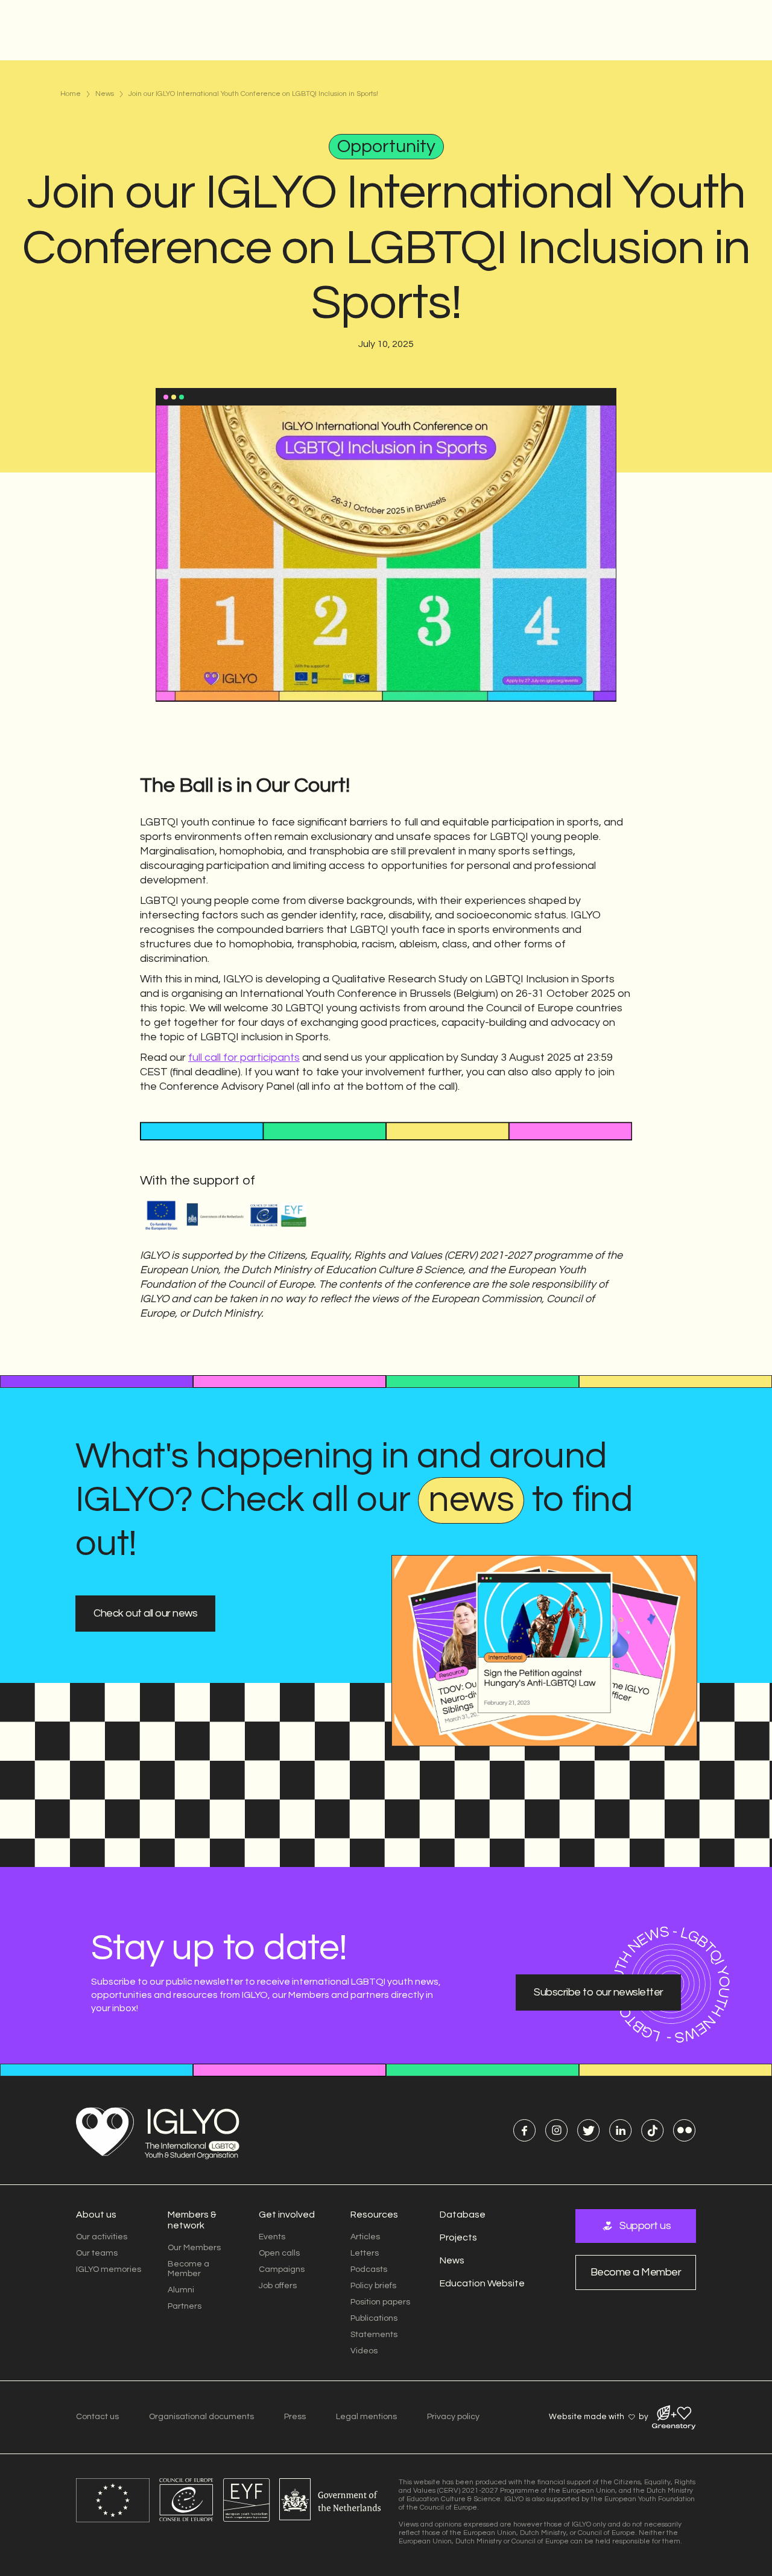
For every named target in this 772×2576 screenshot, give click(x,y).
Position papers (380, 2302)
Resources (374, 2215)
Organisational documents (201, 2417)
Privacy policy (453, 2417)
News (105, 94)
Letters (365, 2253)
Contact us (97, 2417)
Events (272, 2237)
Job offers (278, 2286)
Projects (458, 2237)
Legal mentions (366, 2417)
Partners (185, 2306)
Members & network (192, 2220)
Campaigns (282, 2269)
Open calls (279, 2253)
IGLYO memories (109, 2269)
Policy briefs (373, 2286)
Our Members (194, 2248)
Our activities (102, 2237)
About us (96, 2215)
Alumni (181, 2290)
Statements (374, 2335)
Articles (365, 2237)
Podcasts (369, 2269)
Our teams (97, 2253)
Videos (364, 2351)
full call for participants (244, 1057)
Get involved (287, 2215)
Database (463, 2215)
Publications (374, 2318)
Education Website (482, 2283)
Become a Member (188, 2269)
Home (71, 94)
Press (295, 2417)
